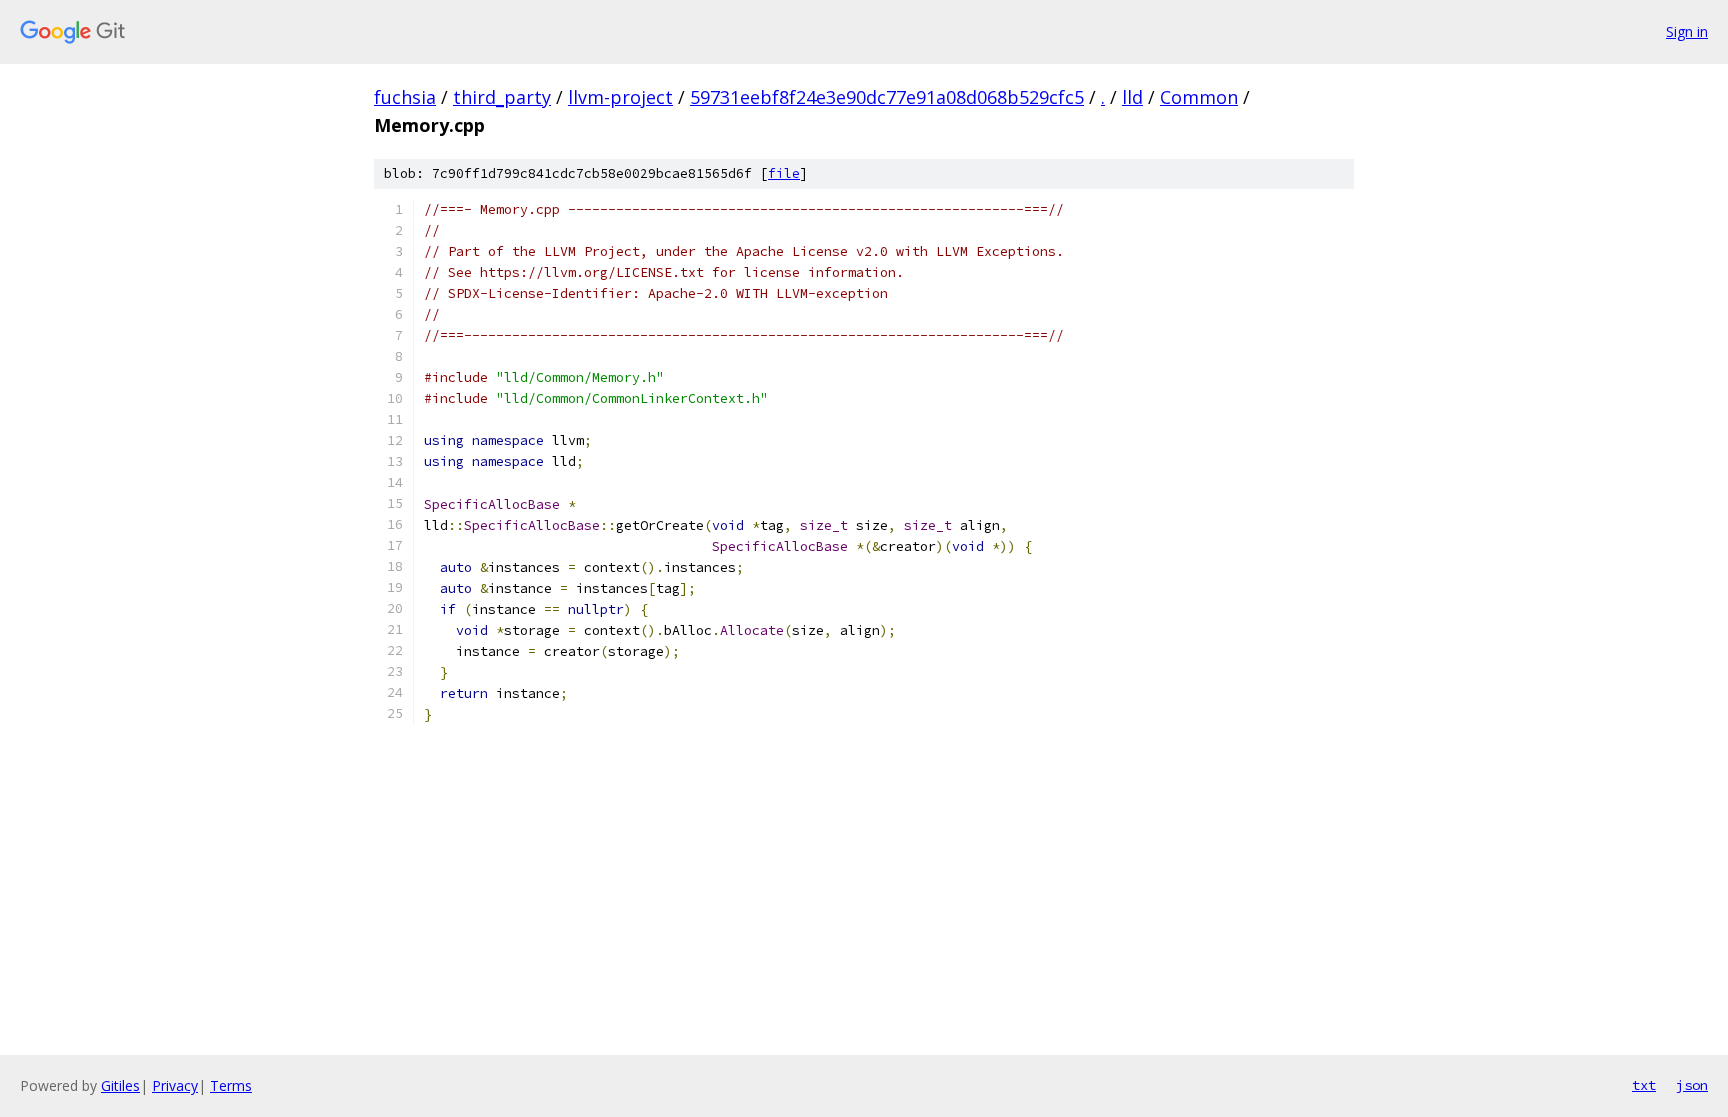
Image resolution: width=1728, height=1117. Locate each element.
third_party (502, 97)
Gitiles (120, 1085)
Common (1199, 97)
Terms (231, 1085)
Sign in (1687, 31)
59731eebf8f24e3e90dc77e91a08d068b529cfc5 (887, 97)
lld (1132, 97)
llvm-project (620, 97)
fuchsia (405, 97)
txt (1644, 1085)
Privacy (175, 1085)
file (784, 173)
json (1692, 1085)
